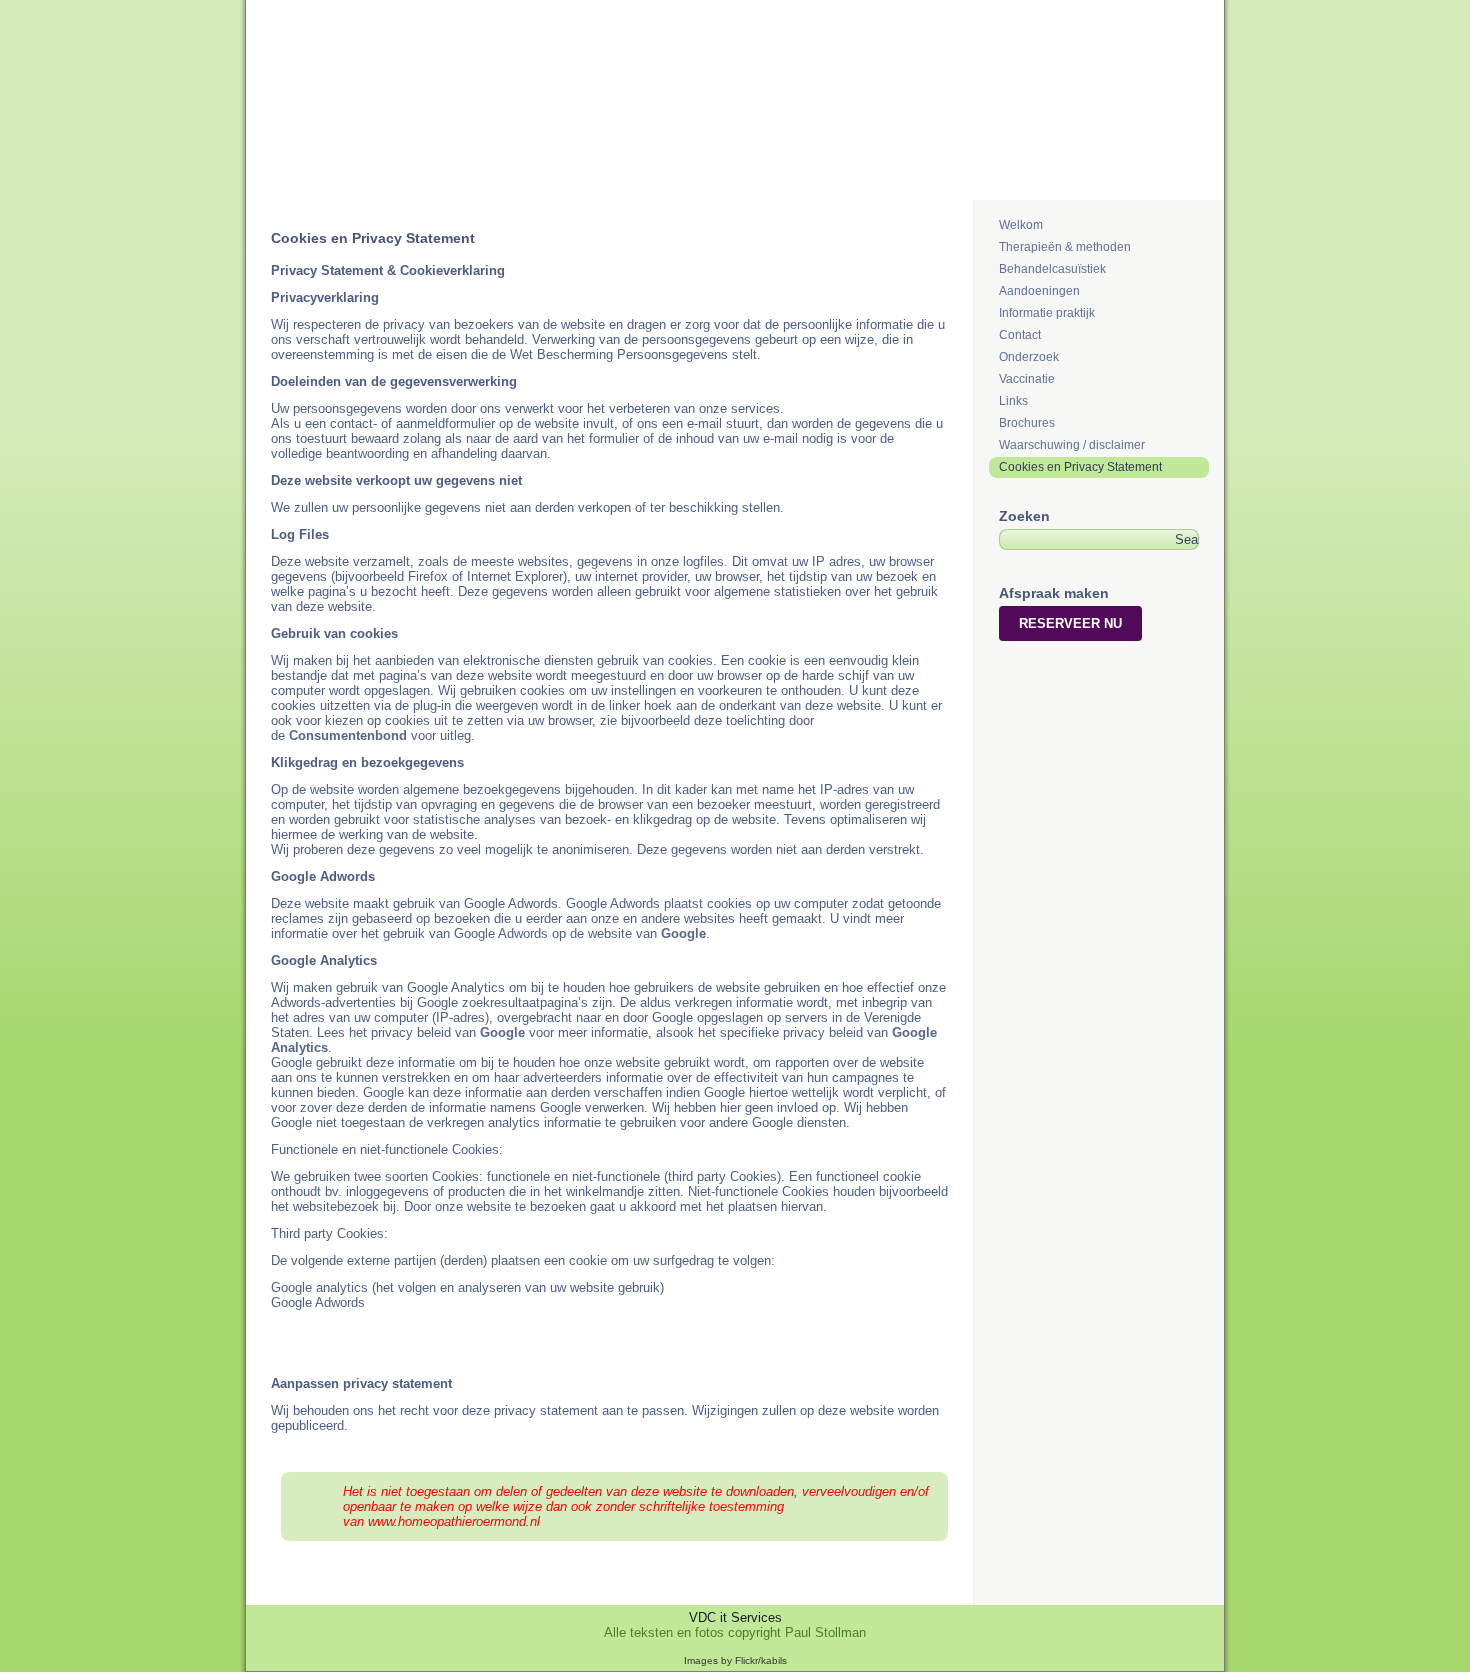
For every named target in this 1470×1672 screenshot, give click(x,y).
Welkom (1021, 225)
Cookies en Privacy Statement (1080, 467)
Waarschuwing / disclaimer (1072, 445)
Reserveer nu (1070, 623)
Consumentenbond (348, 735)
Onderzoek (1029, 357)
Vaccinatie (1027, 379)
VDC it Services (735, 1617)
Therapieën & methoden (1065, 247)
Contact (1020, 335)
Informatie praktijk (1047, 313)
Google (683, 933)
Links (1013, 401)
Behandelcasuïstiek (1052, 269)
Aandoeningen (1039, 291)
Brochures (1027, 423)
